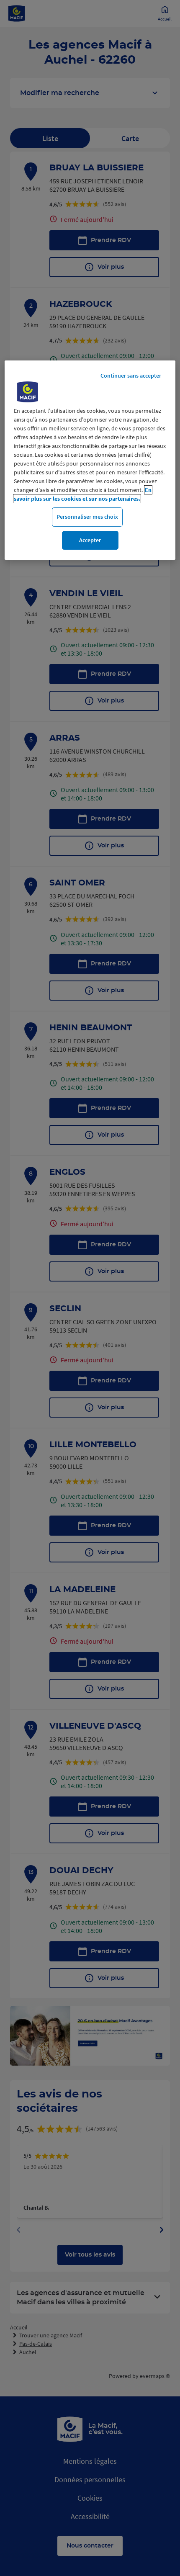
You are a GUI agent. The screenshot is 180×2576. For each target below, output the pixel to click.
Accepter (90, 540)
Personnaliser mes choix (87, 517)
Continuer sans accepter (131, 376)
